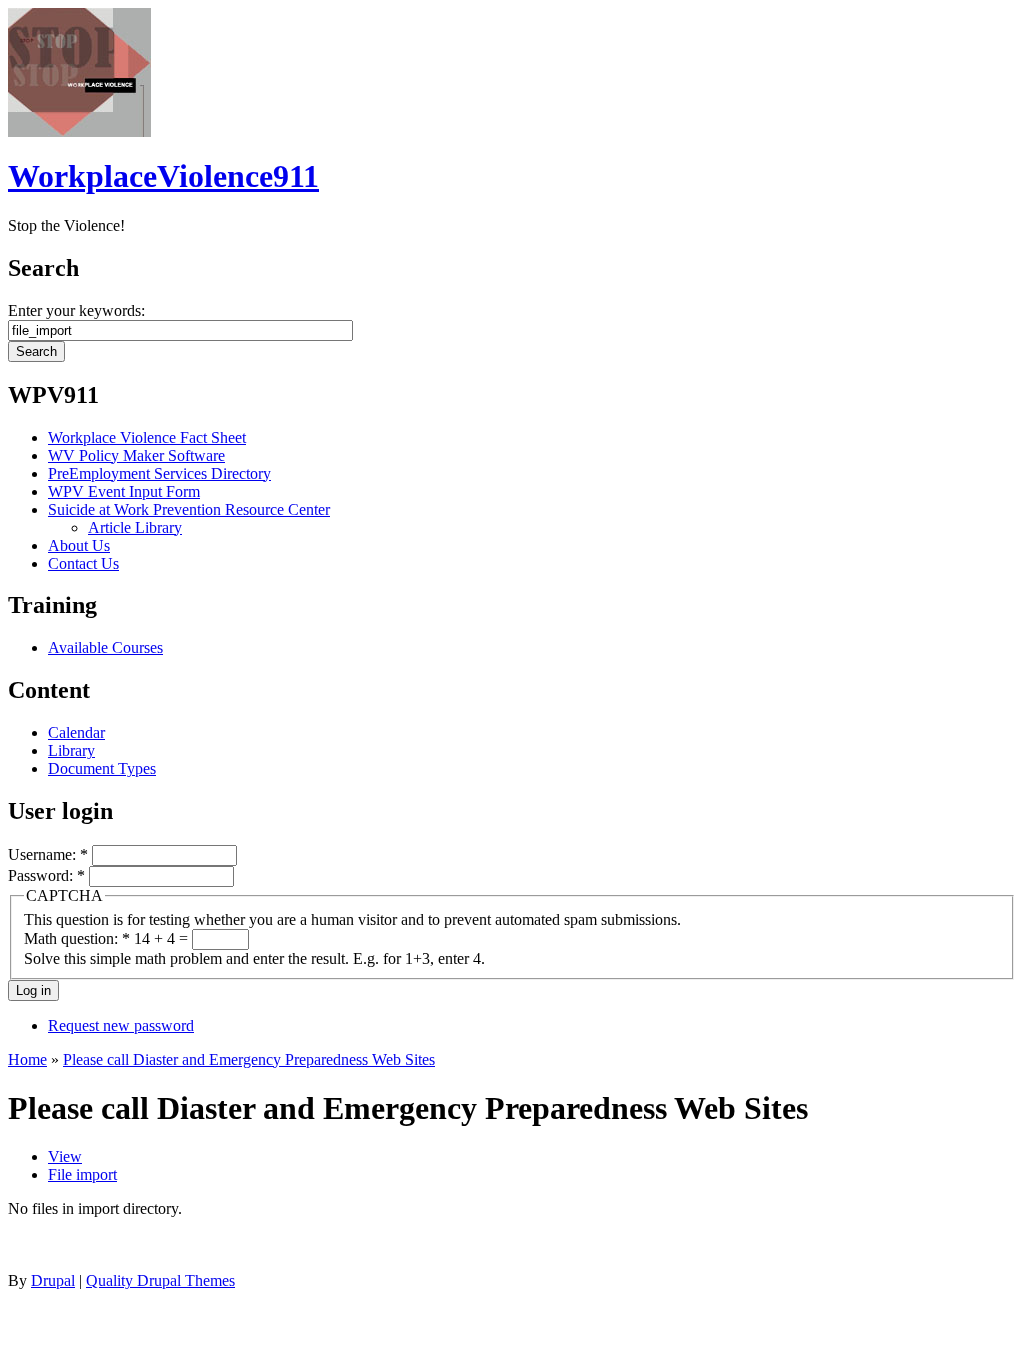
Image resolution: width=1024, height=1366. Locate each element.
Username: (48, 854)
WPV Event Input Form (124, 491)
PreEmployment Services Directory (159, 473)
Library (71, 750)
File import (82, 1174)
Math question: (77, 938)
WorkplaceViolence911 (163, 176)
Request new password (121, 1025)
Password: (46, 875)
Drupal (53, 1280)
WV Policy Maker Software (136, 455)
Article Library (135, 527)
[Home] (79, 131)
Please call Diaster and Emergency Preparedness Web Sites (249, 1059)
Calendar (76, 732)
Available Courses (105, 647)
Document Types (102, 768)
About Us (79, 545)
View (65, 1156)
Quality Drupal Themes (160, 1280)
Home (27, 1059)
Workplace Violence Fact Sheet (147, 437)
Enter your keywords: (76, 310)
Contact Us (83, 563)
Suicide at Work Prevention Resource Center (189, 509)
